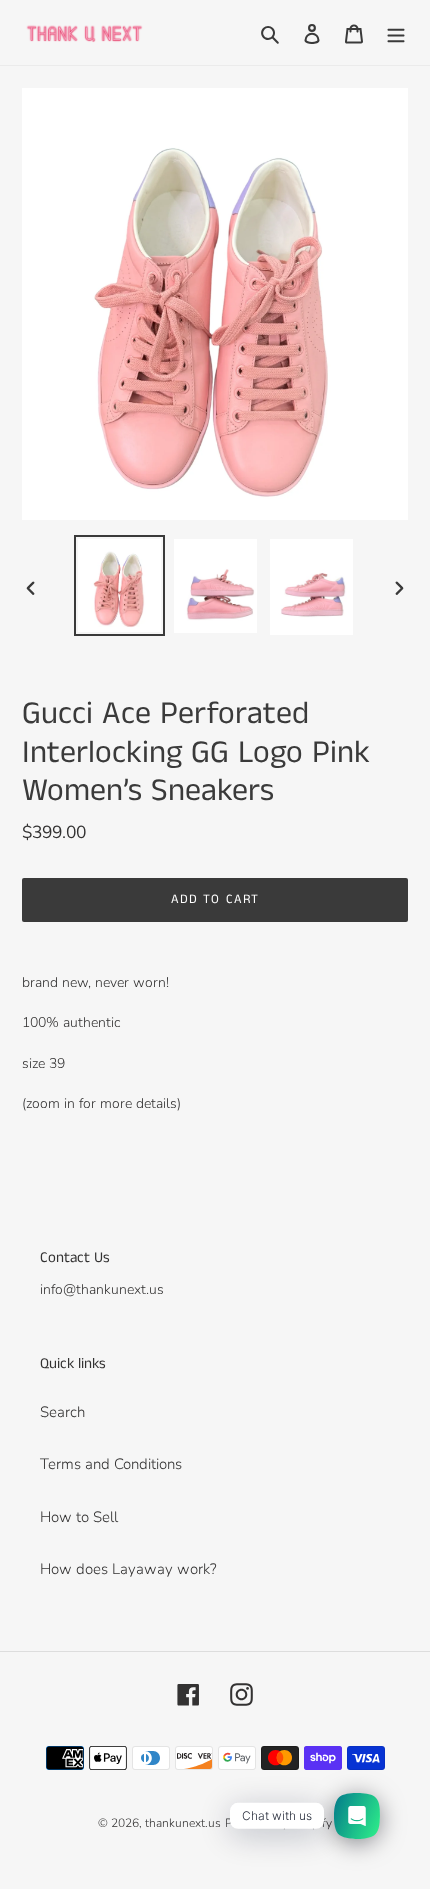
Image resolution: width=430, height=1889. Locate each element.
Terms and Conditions (111, 1464)
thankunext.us (183, 1823)
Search (62, 1412)
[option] (120, 585)
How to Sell (79, 1517)
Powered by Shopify (278, 1823)
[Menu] (396, 32)
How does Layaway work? (128, 1569)
